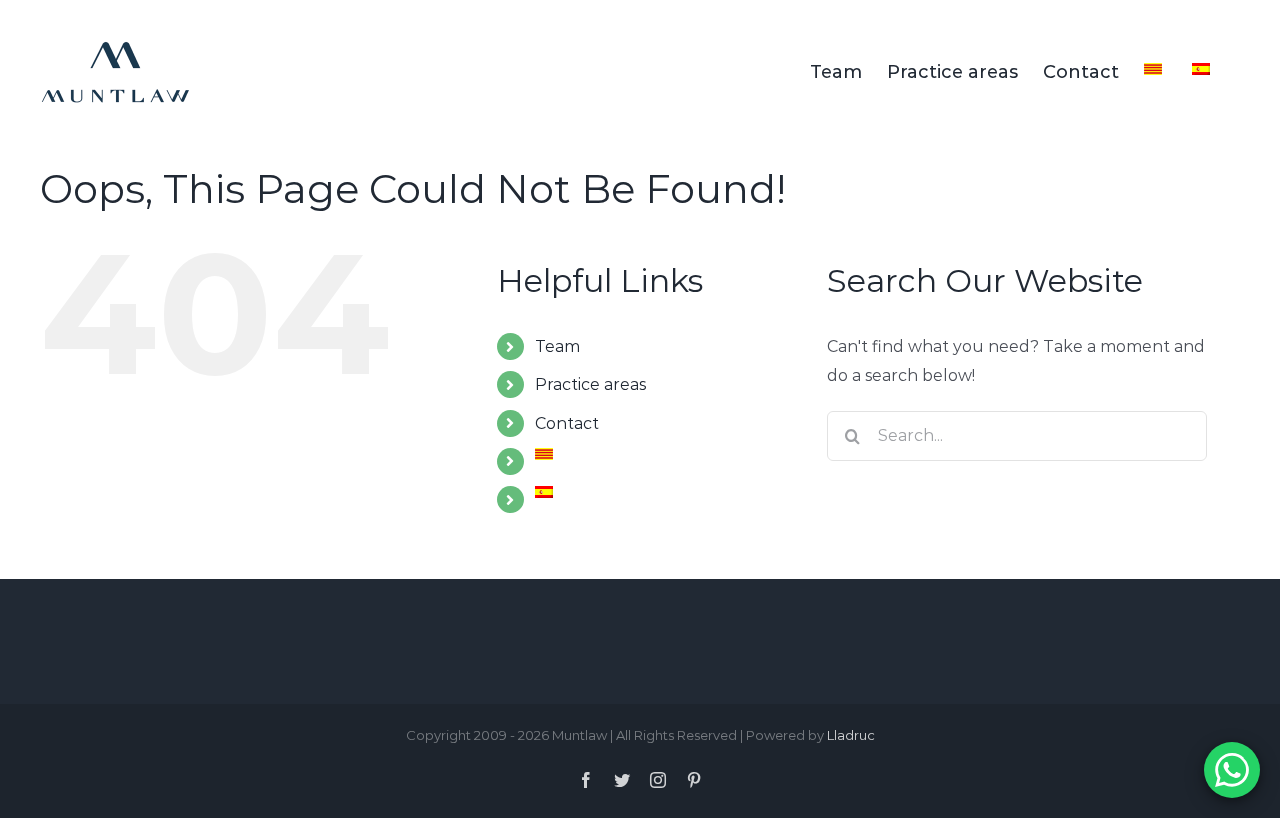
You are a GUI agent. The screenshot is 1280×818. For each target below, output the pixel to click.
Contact (567, 423)
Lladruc (851, 735)
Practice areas (590, 384)
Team (557, 346)
